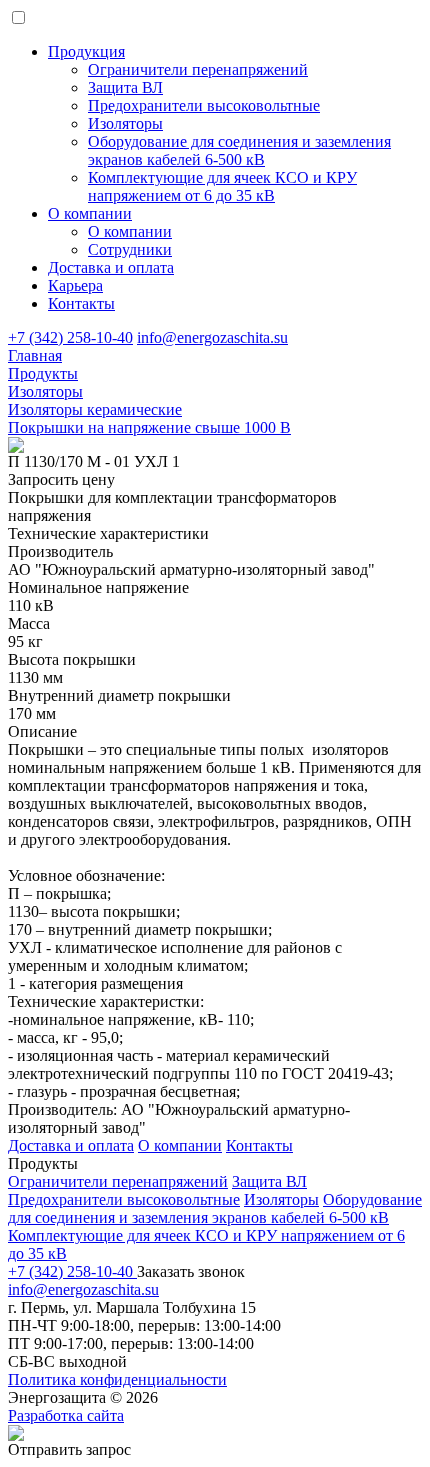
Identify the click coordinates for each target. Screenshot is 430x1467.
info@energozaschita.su (212, 337)
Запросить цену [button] (61, 479)
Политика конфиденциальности (117, 1379)
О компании (90, 213)
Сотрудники (130, 249)
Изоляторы (281, 1199)
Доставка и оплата (111, 267)
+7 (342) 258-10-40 (70, 337)
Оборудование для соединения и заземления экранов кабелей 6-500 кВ (215, 1208)
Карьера (75, 285)
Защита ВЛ (269, 1181)
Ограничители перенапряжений (118, 1181)
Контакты (81, 303)
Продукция (86, 51)
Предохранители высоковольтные (124, 1199)
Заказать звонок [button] (191, 1271)
